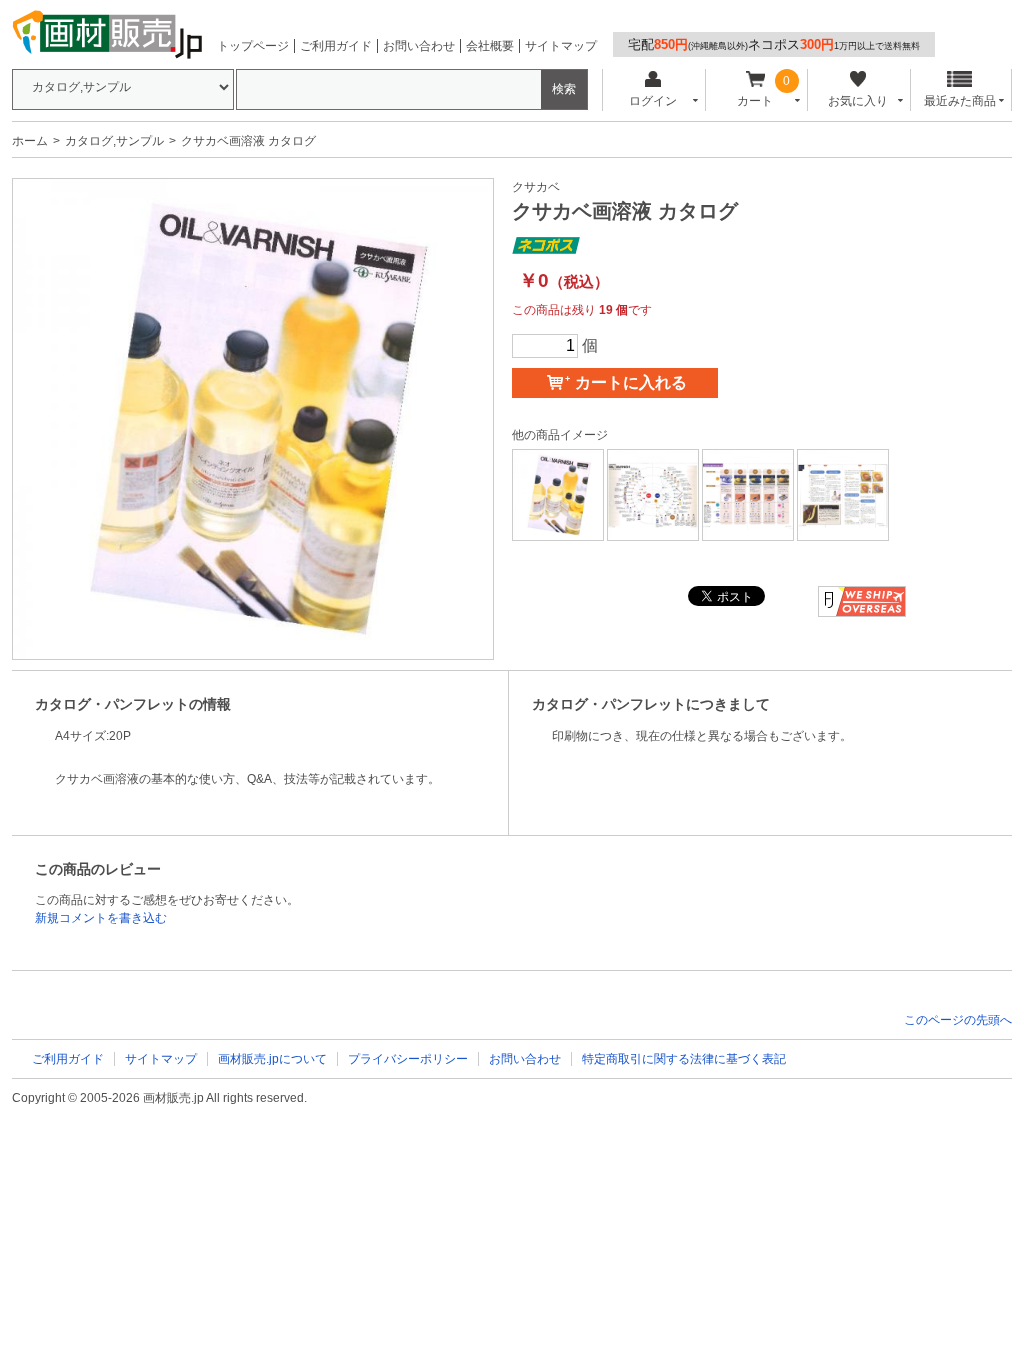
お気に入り (858, 101)
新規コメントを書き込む (101, 918)
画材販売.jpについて (272, 1059)
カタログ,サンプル (114, 141)
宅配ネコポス (774, 44)
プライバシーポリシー (408, 1059)
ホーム (30, 141)
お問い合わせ (419, 46)
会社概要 (490, 46)
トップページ (253, 46)
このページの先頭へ (958, 1020)
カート (755, 101)
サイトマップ (561, 46)
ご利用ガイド (336, 46)
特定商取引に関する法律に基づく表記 (684, 1059)
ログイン (653, 101)
